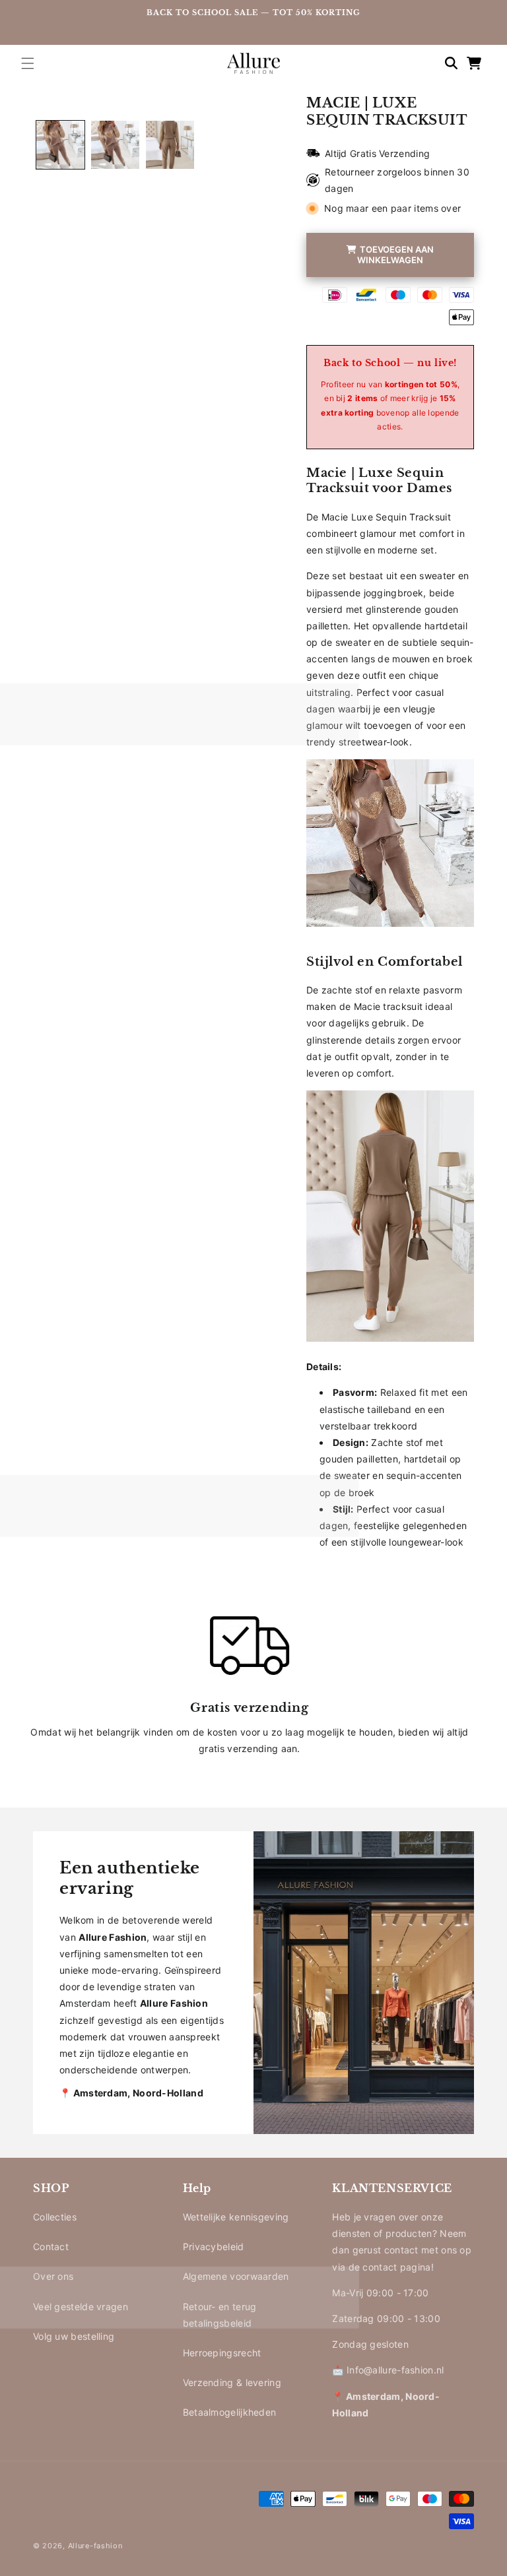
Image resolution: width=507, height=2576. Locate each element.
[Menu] (28, 63)
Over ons (53, 2276)
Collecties (55, 2217)
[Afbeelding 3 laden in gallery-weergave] (170, 145)
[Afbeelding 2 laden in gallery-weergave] (115, 145)
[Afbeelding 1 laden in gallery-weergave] (60, 145)
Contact (51, 2246)
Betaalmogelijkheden (230, 2412)
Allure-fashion (95, 2546)
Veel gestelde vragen (81, 2307)
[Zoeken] (445, 63)
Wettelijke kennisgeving (236, 2217)
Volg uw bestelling (74, 2336)
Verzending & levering (232, 2382)
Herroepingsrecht (222, 2353)
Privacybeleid (214, 2246)
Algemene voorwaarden (236, 2276)
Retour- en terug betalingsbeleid (220, 2315)
